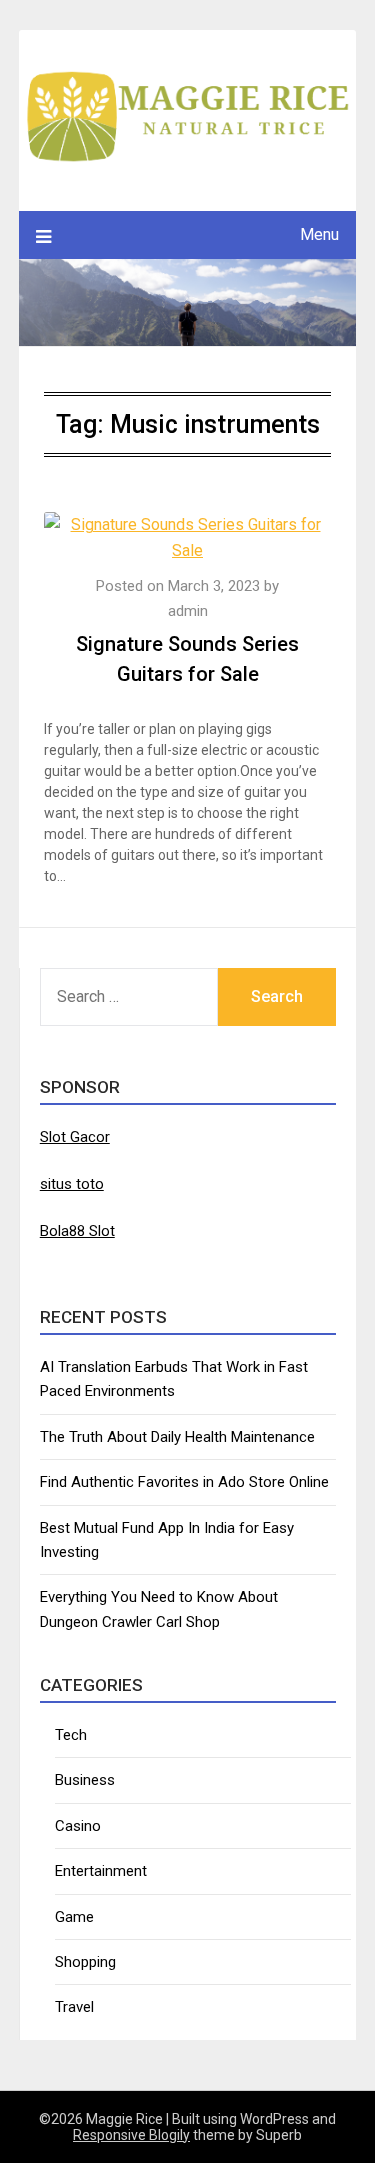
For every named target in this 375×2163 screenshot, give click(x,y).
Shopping (85, 1962)
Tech (71, 1735)
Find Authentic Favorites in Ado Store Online (184, 1482)
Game (74, 1917)
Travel (74, 2007)
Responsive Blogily (131, 2135)
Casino (78, 1826)
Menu (319, 234)
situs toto (72, 1184)
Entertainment (101, 1871)
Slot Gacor (75, 1137)
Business (85, 1780)
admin (188, 611)
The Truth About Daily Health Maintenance (177, 1437)
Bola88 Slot (77, 1231)
